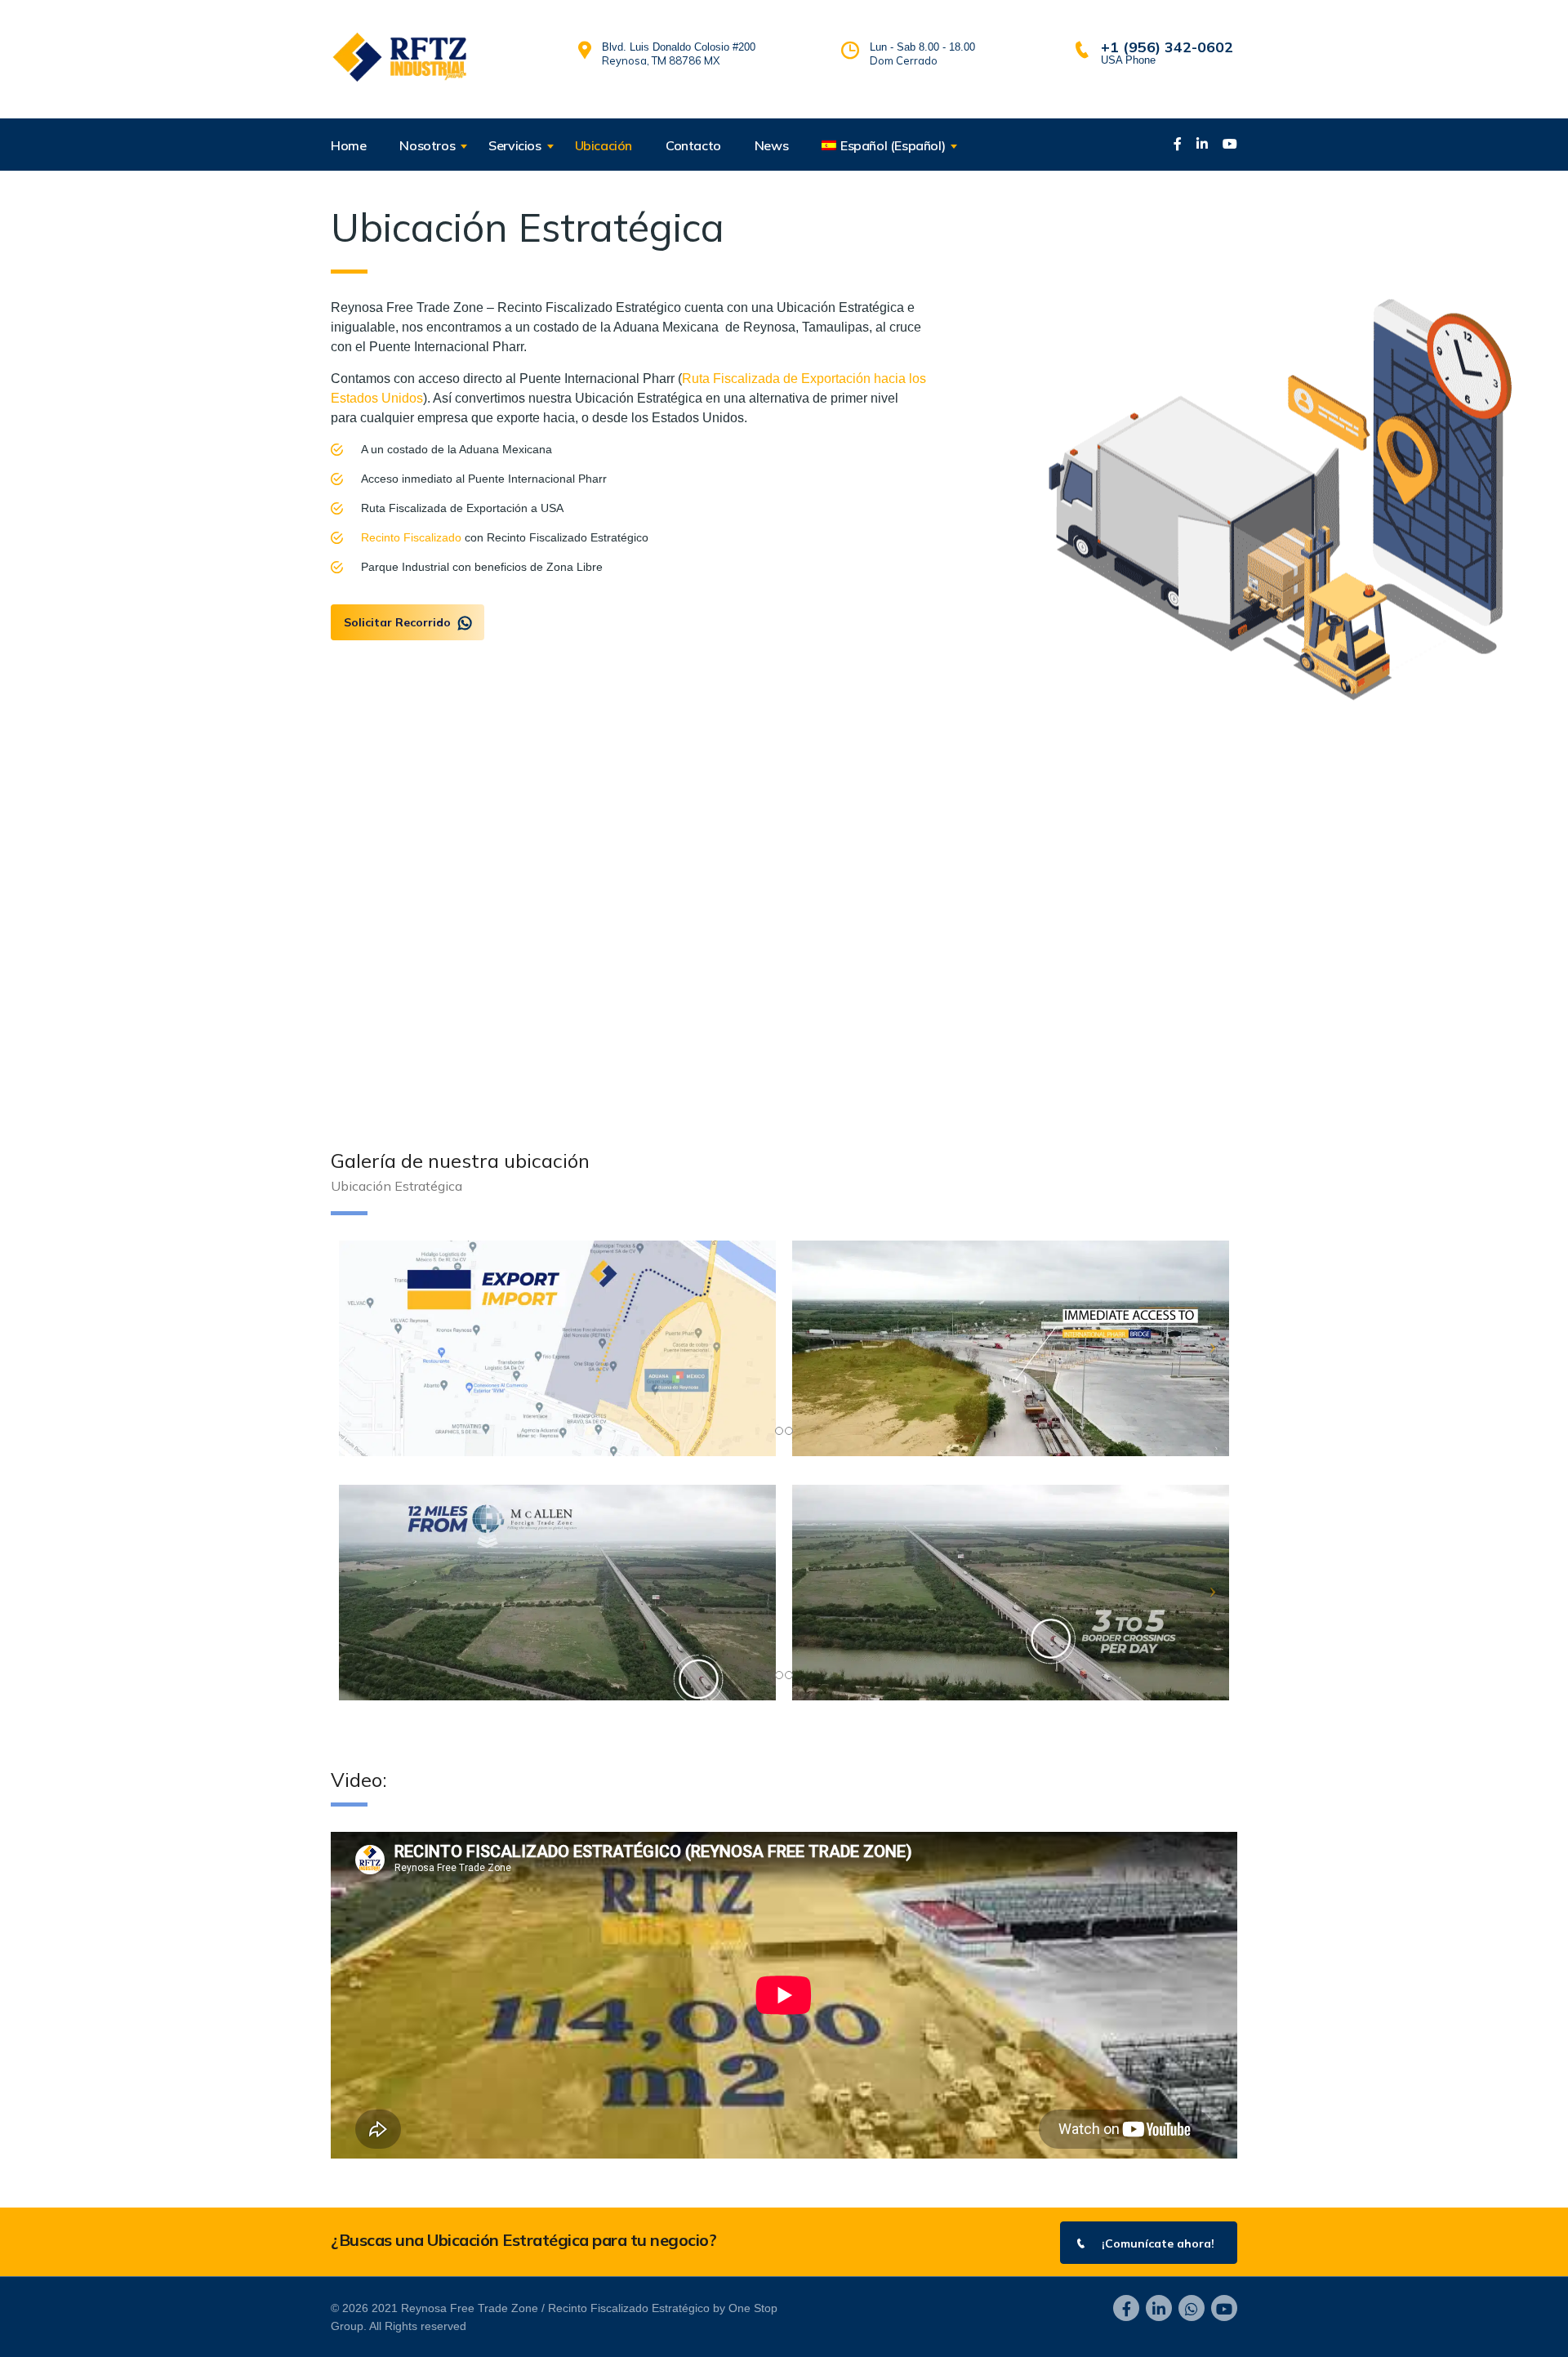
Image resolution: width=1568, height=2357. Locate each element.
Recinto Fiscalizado (411, 537)
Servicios (514, 145)
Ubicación (604, 145)
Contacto (693, 145)
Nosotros (427, 145)
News (771, 145)
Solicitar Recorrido (397, 622)
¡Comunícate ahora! (1158, 2243)
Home (348, 145)
